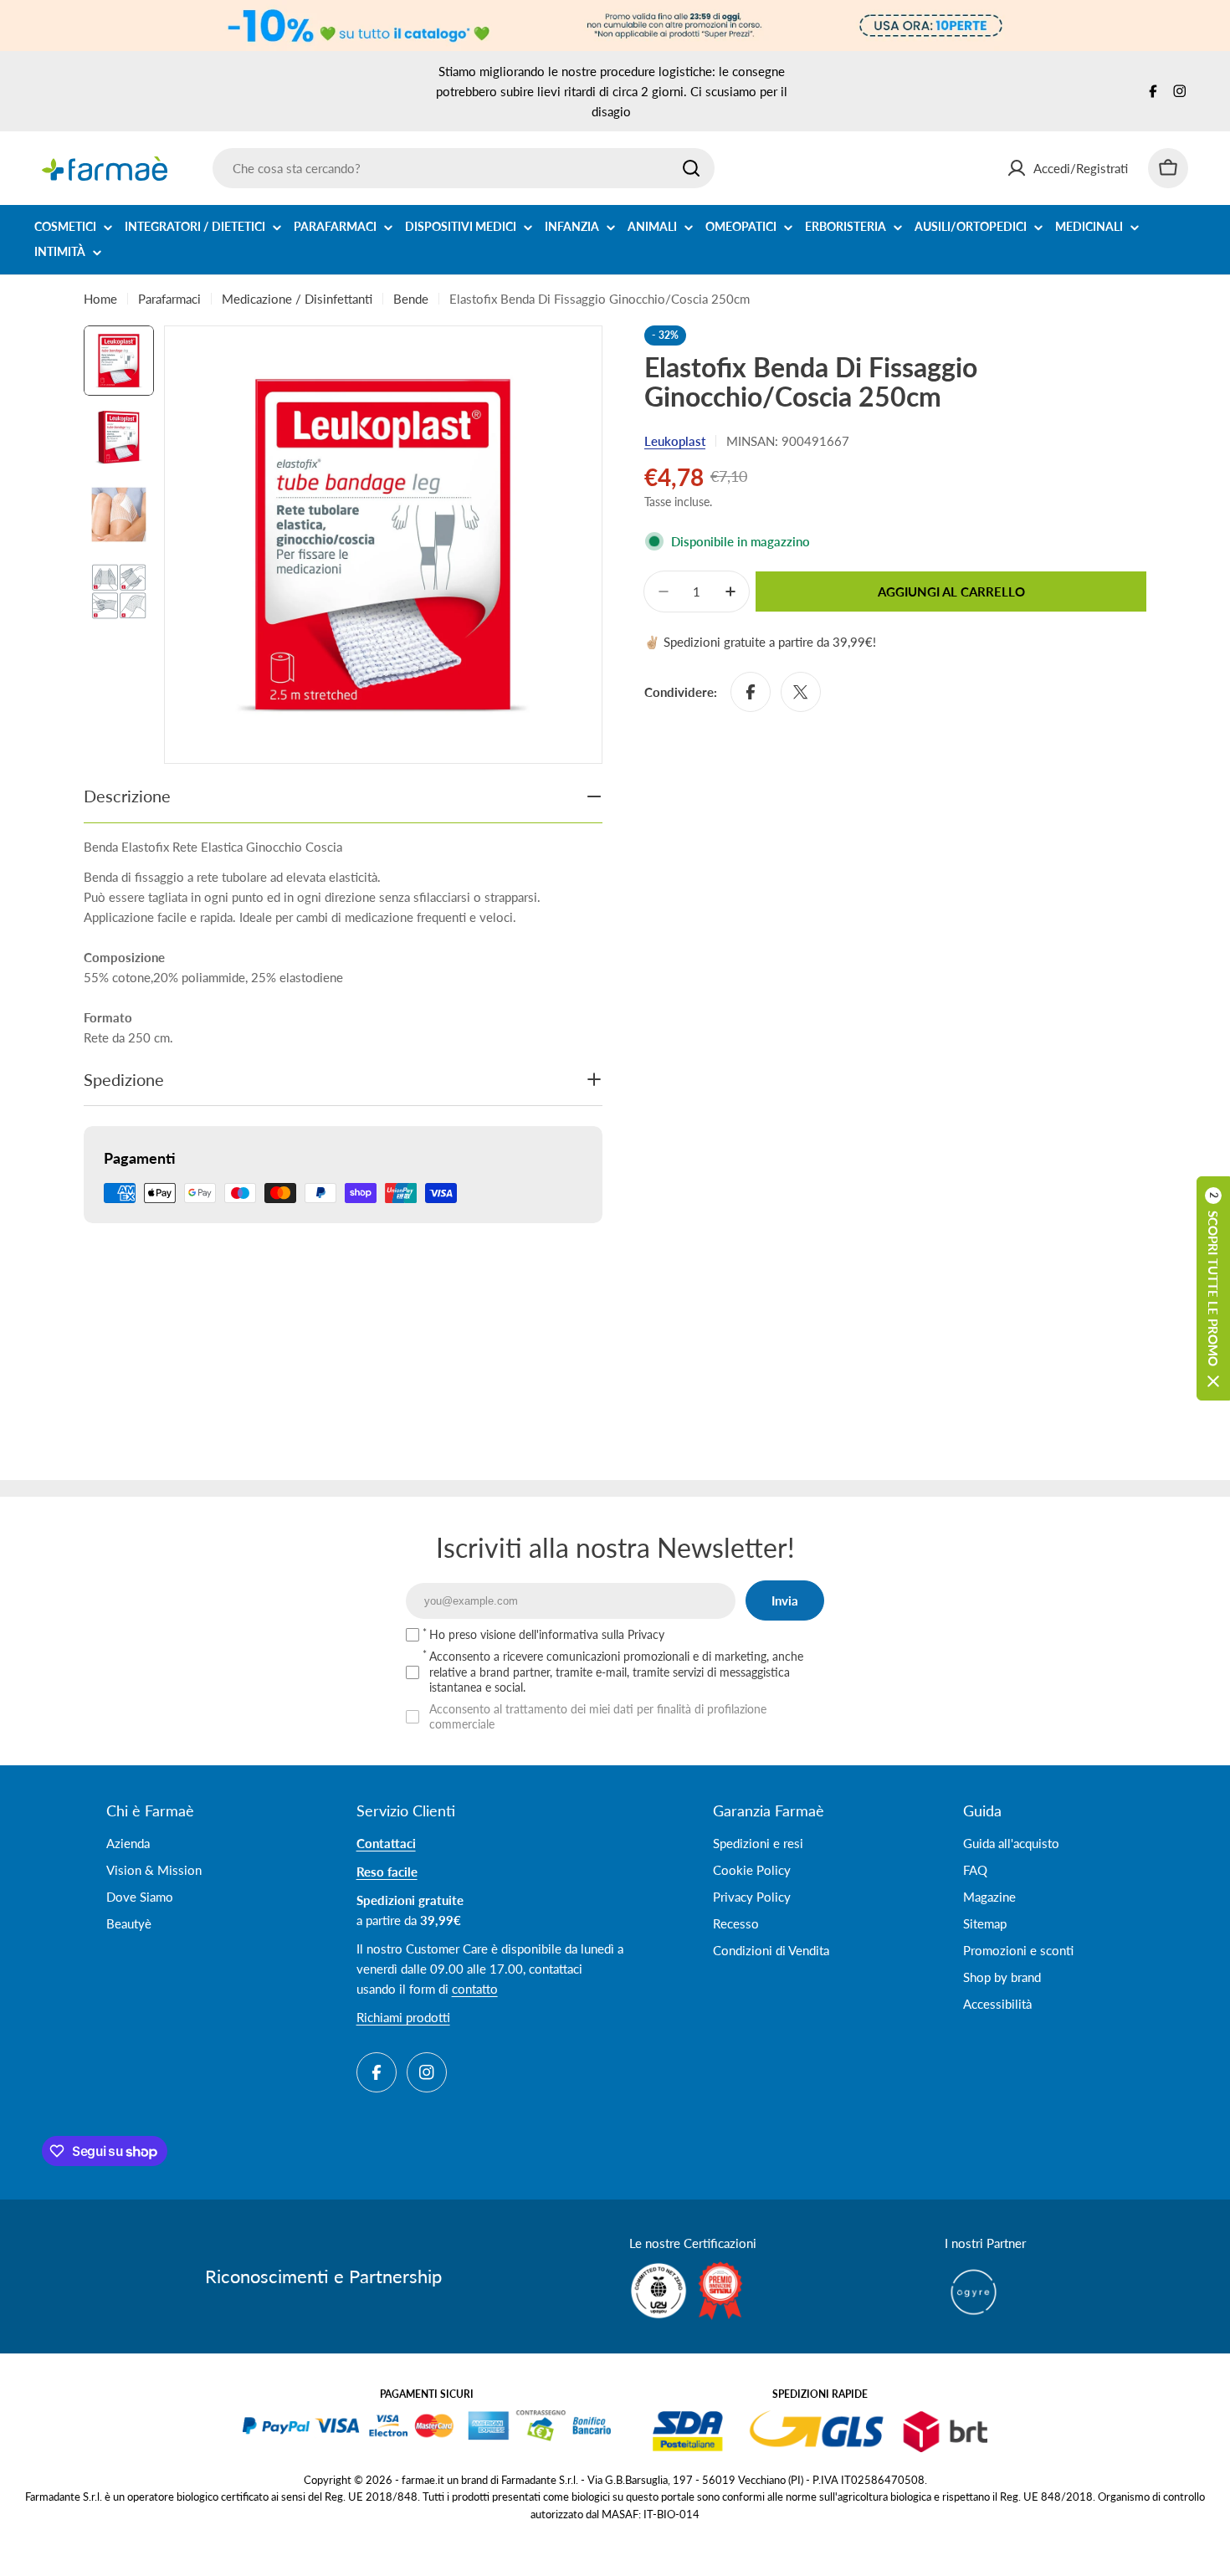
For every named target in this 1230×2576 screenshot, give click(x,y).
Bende (411, 299)
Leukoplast (675, 441)
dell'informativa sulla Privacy (592, 1634)
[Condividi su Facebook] (751, 692)
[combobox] (464, 168)
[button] (1213, 1288)
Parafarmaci (169, 299)
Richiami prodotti (403, 2017)
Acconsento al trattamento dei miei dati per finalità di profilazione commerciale (598, 1716)
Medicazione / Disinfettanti (297, 299)
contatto (475, 1989)
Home (100, 299)
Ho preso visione (547, 1634)
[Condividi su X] (801, 692)
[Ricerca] (691, 168)
